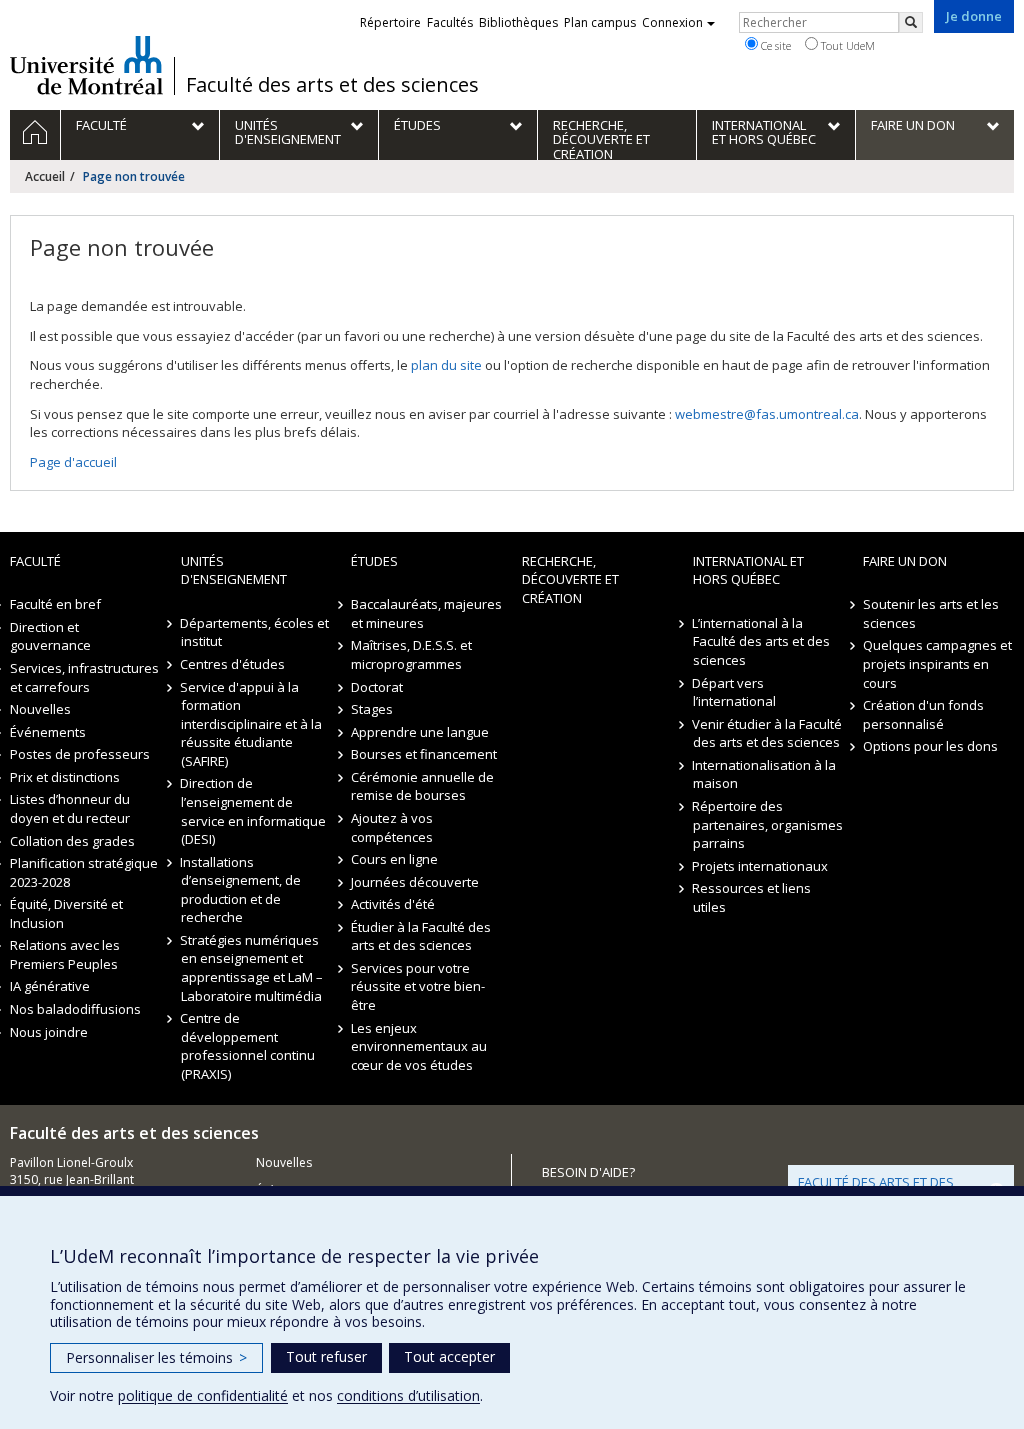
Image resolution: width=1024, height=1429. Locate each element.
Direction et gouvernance (50, 636)
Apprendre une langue (420, 732)
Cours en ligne (394, 859)
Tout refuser (326, 1356)
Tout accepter (449, 1356)
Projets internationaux (761, 866)
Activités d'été (393, 904)
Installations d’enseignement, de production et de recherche (241, 890)
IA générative (50, 986)
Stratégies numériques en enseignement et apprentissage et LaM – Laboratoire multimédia (252, 968)
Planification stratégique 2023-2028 (84, 872)
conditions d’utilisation (408, 1395)
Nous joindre (49, 1032)
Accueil (45, 176)
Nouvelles (40, 709)
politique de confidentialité (203, 1395)
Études (374, 561)
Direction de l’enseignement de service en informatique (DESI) (253, 811)
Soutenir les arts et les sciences (931, 613)
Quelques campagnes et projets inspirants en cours (937, 663)
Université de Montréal (86, 65)
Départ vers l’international (734, 692)
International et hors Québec (748, 570)
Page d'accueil (73, 462)
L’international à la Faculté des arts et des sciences (761, 641)
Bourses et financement (424, 754)
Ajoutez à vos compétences (392, 827)
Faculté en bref (55, 604)
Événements (48, 732)
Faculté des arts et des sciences (332, 85)
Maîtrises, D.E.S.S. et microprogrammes (411, 654)
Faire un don (905, 561)
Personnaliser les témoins (156, 1357)
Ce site (774, 45)
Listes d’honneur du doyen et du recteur (70, 808)
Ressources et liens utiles (752, 897)
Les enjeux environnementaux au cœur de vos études (419, 1046)
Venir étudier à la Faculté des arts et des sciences (768, 733)
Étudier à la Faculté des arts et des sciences (421, 936)
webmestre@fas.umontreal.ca (767, 414)
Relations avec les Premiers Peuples (65, 954)
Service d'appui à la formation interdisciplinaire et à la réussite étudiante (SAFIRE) (251, 724)
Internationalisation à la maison (765, 774)
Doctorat (377, 687)
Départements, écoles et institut (255, 632)
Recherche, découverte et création (570, 579)
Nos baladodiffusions (75, 1009)
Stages (372, 709)
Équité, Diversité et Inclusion (66, 913)
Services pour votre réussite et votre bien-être (418, 986)
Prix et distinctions (65, 777)
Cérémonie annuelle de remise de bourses (422, 786)
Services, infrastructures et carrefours (84, 677)
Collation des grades (72, 841)
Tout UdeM (846, 45)
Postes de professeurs (80, 754)
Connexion (672, 22)
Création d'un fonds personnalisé (923, 714)
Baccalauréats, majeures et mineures (426, 613)
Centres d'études (233, 664)
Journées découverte (415, 882)
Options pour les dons (930, 746)
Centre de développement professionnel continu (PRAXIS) (248, 1046)
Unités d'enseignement (234, 570)
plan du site (446, 365)
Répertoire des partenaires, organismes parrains (768, 824)
